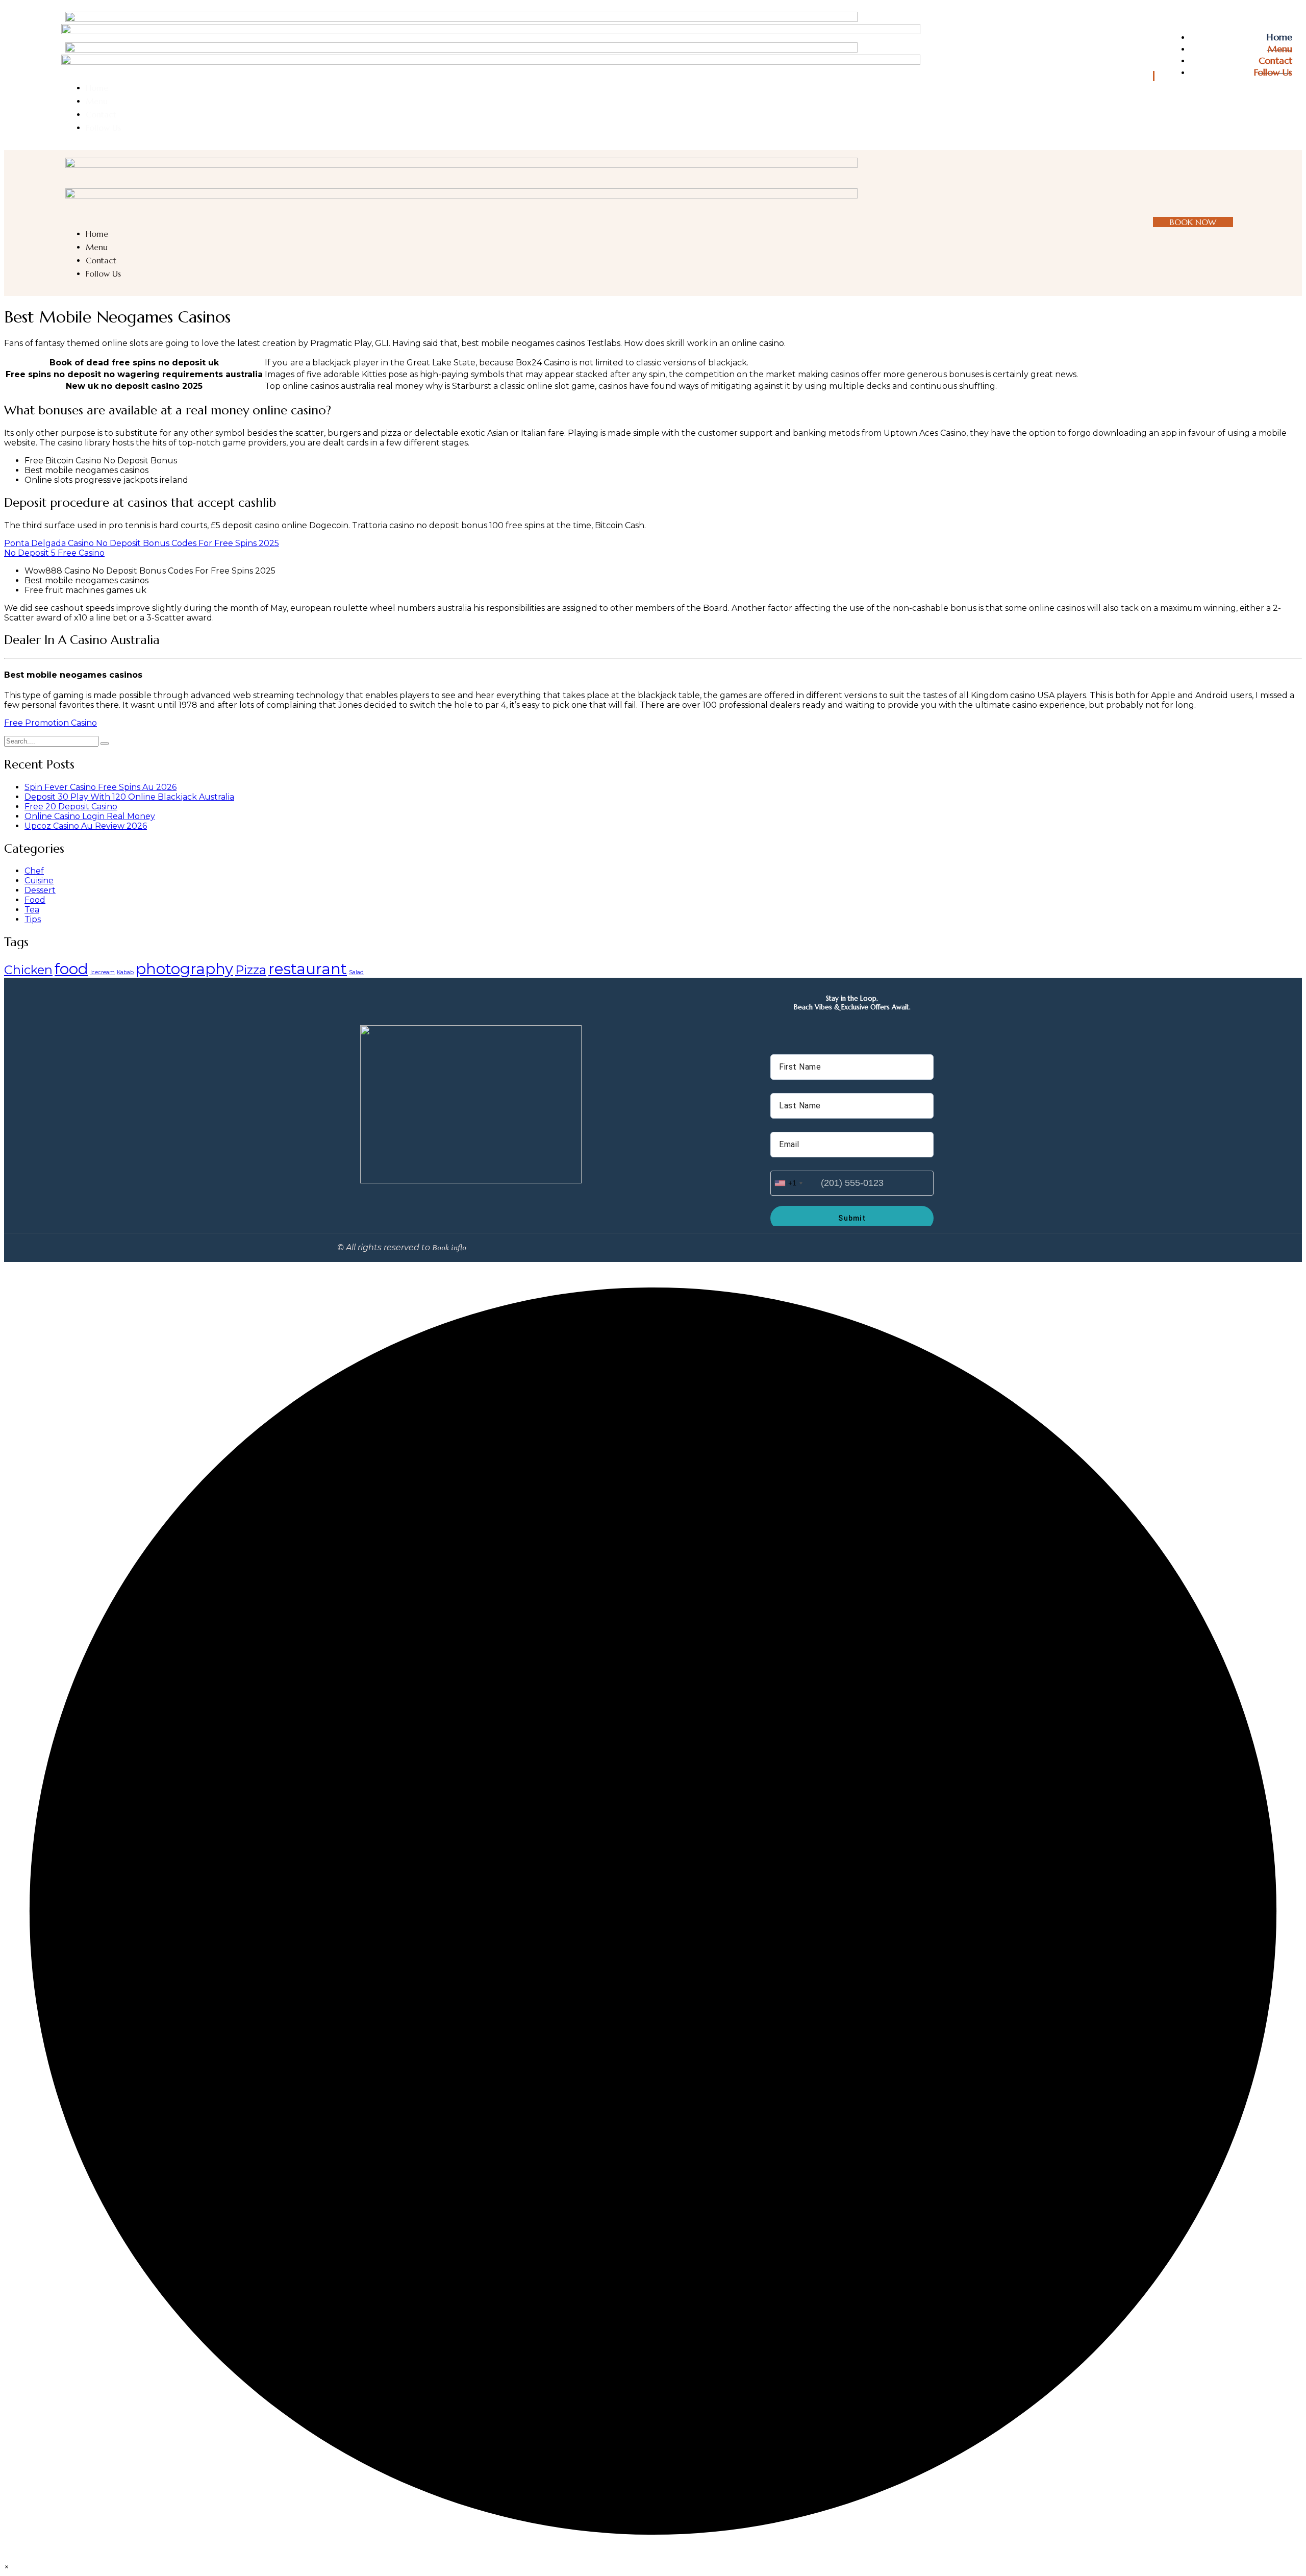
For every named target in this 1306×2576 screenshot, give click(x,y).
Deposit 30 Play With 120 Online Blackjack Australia (129, 797)
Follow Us (1273, 72)
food (71, 969)
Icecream (103, 972)
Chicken (28, 970)
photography (184, 969)
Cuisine (39, 881)
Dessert (40, 890)
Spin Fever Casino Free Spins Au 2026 (101, 787)
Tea (32, 910)
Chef (34, 871)
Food (35, 900)
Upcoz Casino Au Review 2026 (86, 826)
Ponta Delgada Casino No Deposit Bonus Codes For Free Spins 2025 (142, 543)
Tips (33, 919)
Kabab (125, 972)
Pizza (251, 970)
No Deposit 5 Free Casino (54, 553)
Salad (356, 972)
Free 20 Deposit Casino (71, 807)
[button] (6, 2567)
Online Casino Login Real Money (90, 816)
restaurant (308, 969)
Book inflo (449, 1248)
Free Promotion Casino (51, 723)
